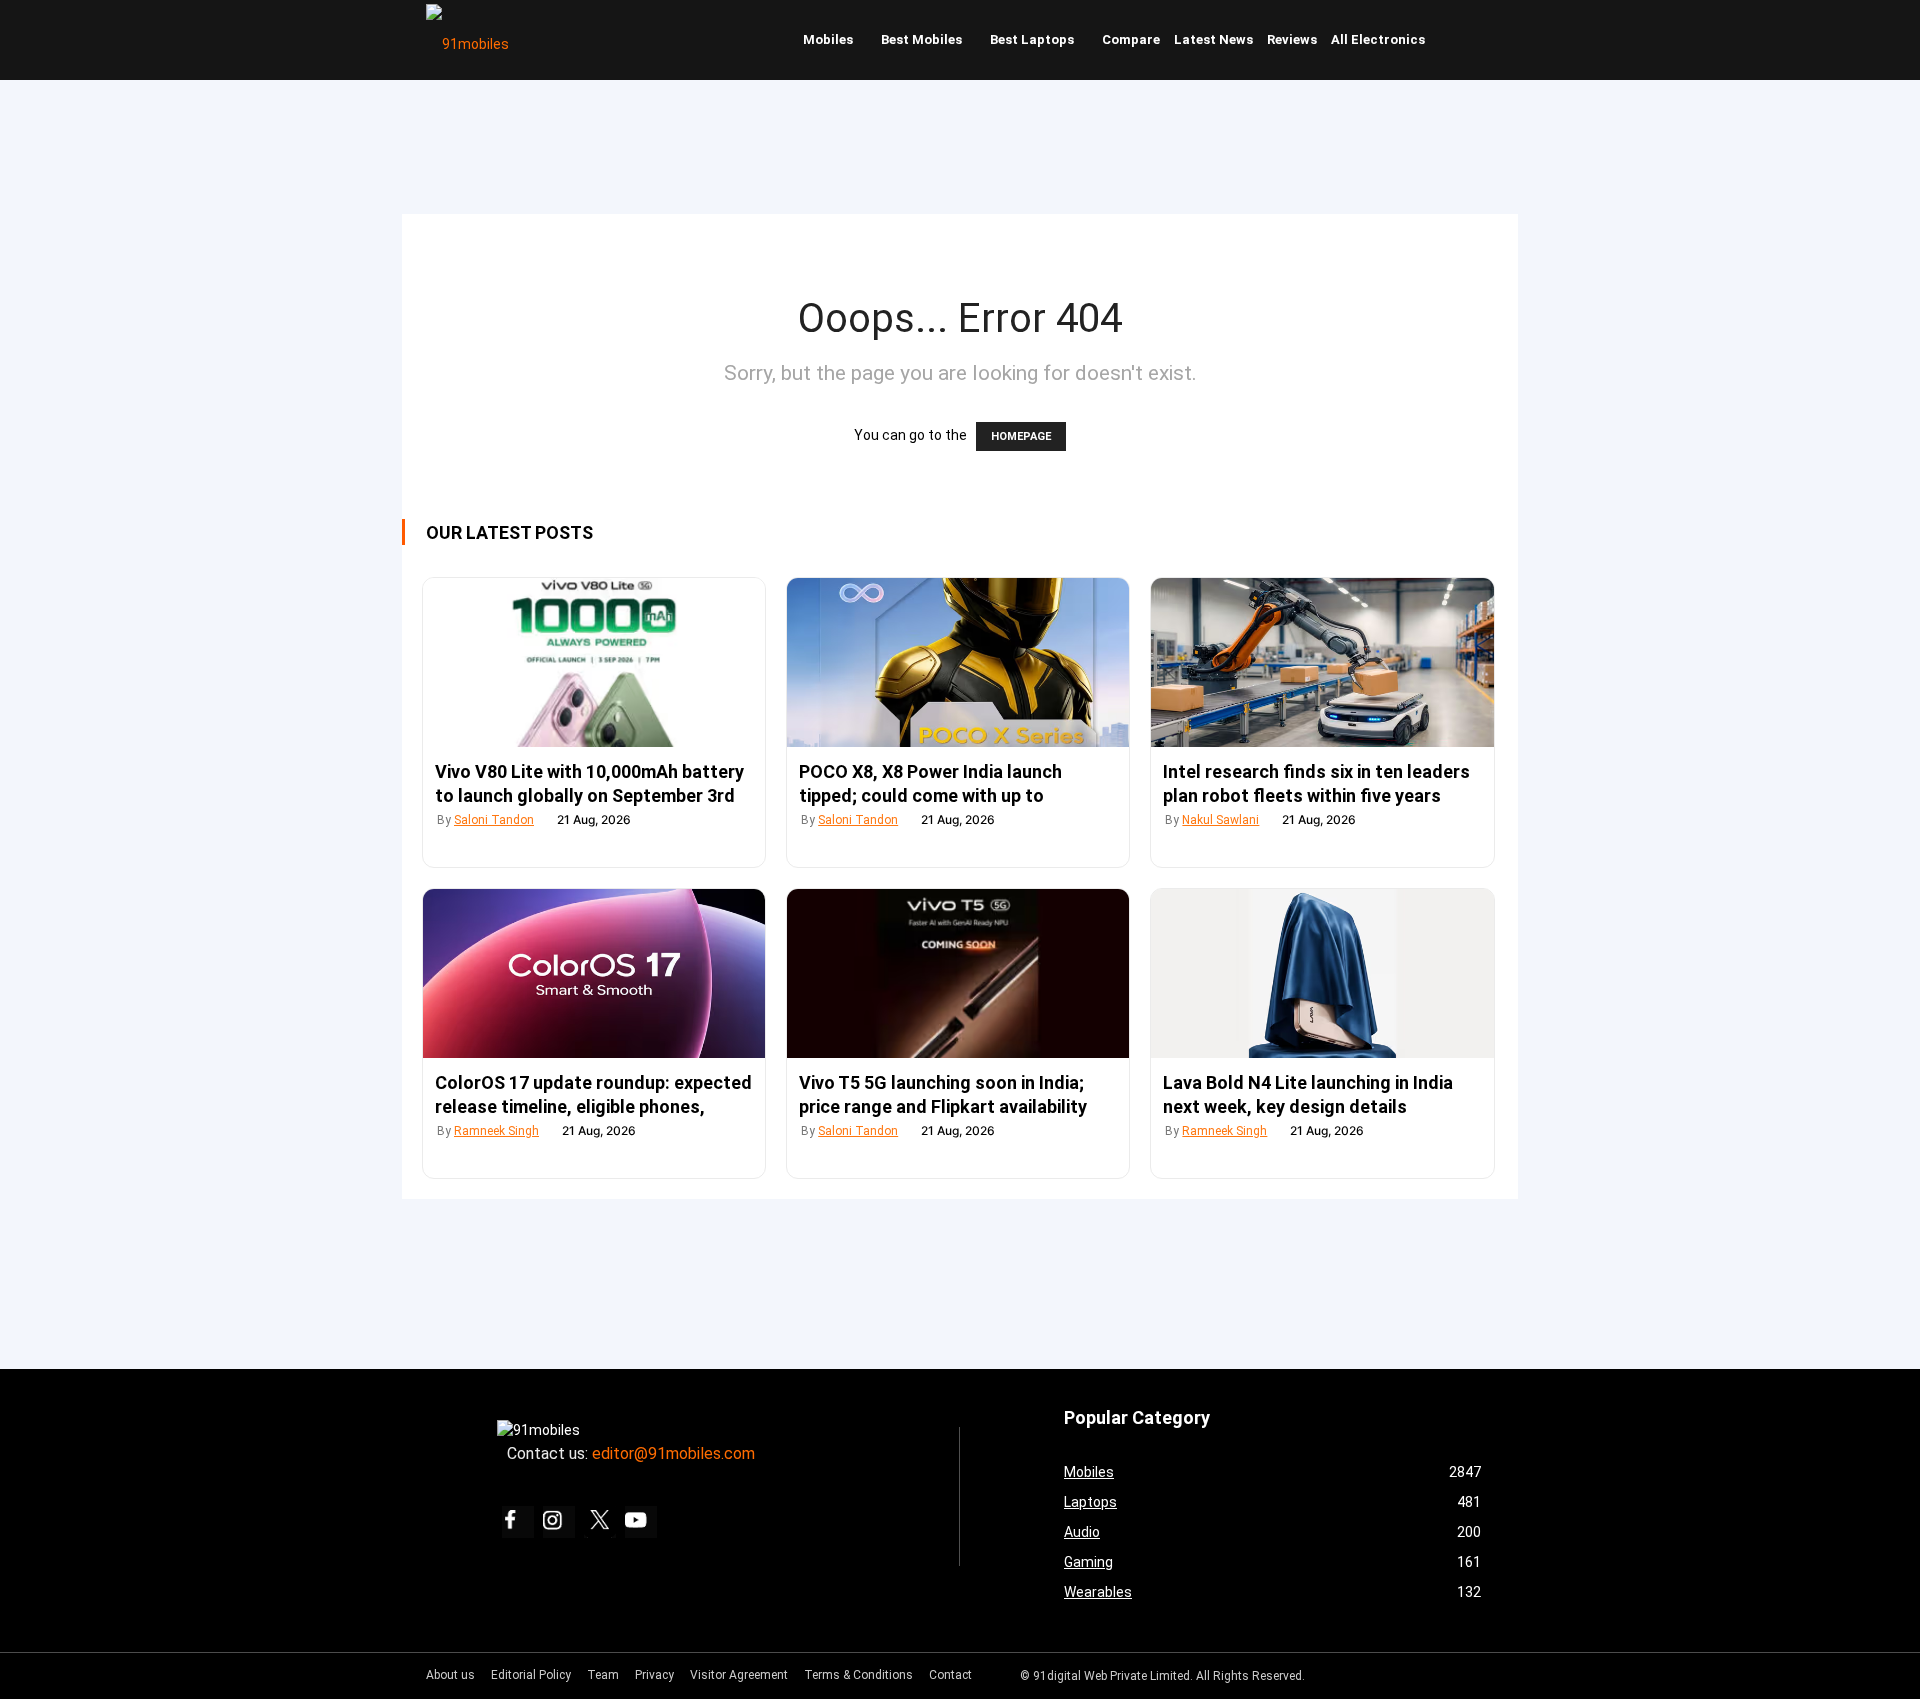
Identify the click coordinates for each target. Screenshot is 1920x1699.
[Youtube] (641, 1522)
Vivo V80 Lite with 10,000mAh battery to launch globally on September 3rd (589, 783)
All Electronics (1378, 39)
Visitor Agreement (739, 1675)
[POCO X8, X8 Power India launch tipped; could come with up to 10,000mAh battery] (958, 662)
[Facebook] (518, 1522)
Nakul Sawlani (1220, 820)
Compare (1131, 39)
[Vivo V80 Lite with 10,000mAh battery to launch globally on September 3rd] (594, 662)
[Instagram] (559, 1522)
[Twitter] (600, 1522)
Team (603, 1675)
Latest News (1213, 39)
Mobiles (828, 39)
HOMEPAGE (1021, 436)
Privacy (654, 1675)
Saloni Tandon (494, 820)
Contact (950, 1675)
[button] (1475, 40)
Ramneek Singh (496, 1131)
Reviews (1292, 39)
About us (450, 1675)
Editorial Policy (531, 1675)
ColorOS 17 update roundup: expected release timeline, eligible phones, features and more (593, 1106)
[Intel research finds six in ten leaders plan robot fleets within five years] (1322, 662)
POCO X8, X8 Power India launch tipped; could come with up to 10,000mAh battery (930, 795)
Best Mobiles (921, 39)
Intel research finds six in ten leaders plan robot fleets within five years (1316, 783)
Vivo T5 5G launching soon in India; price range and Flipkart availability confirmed (943, 1106)
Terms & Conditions (858, 1675)
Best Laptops (1032, 39)
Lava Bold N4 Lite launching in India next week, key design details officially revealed (1308, 1106)
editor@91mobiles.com (673, 1453)
